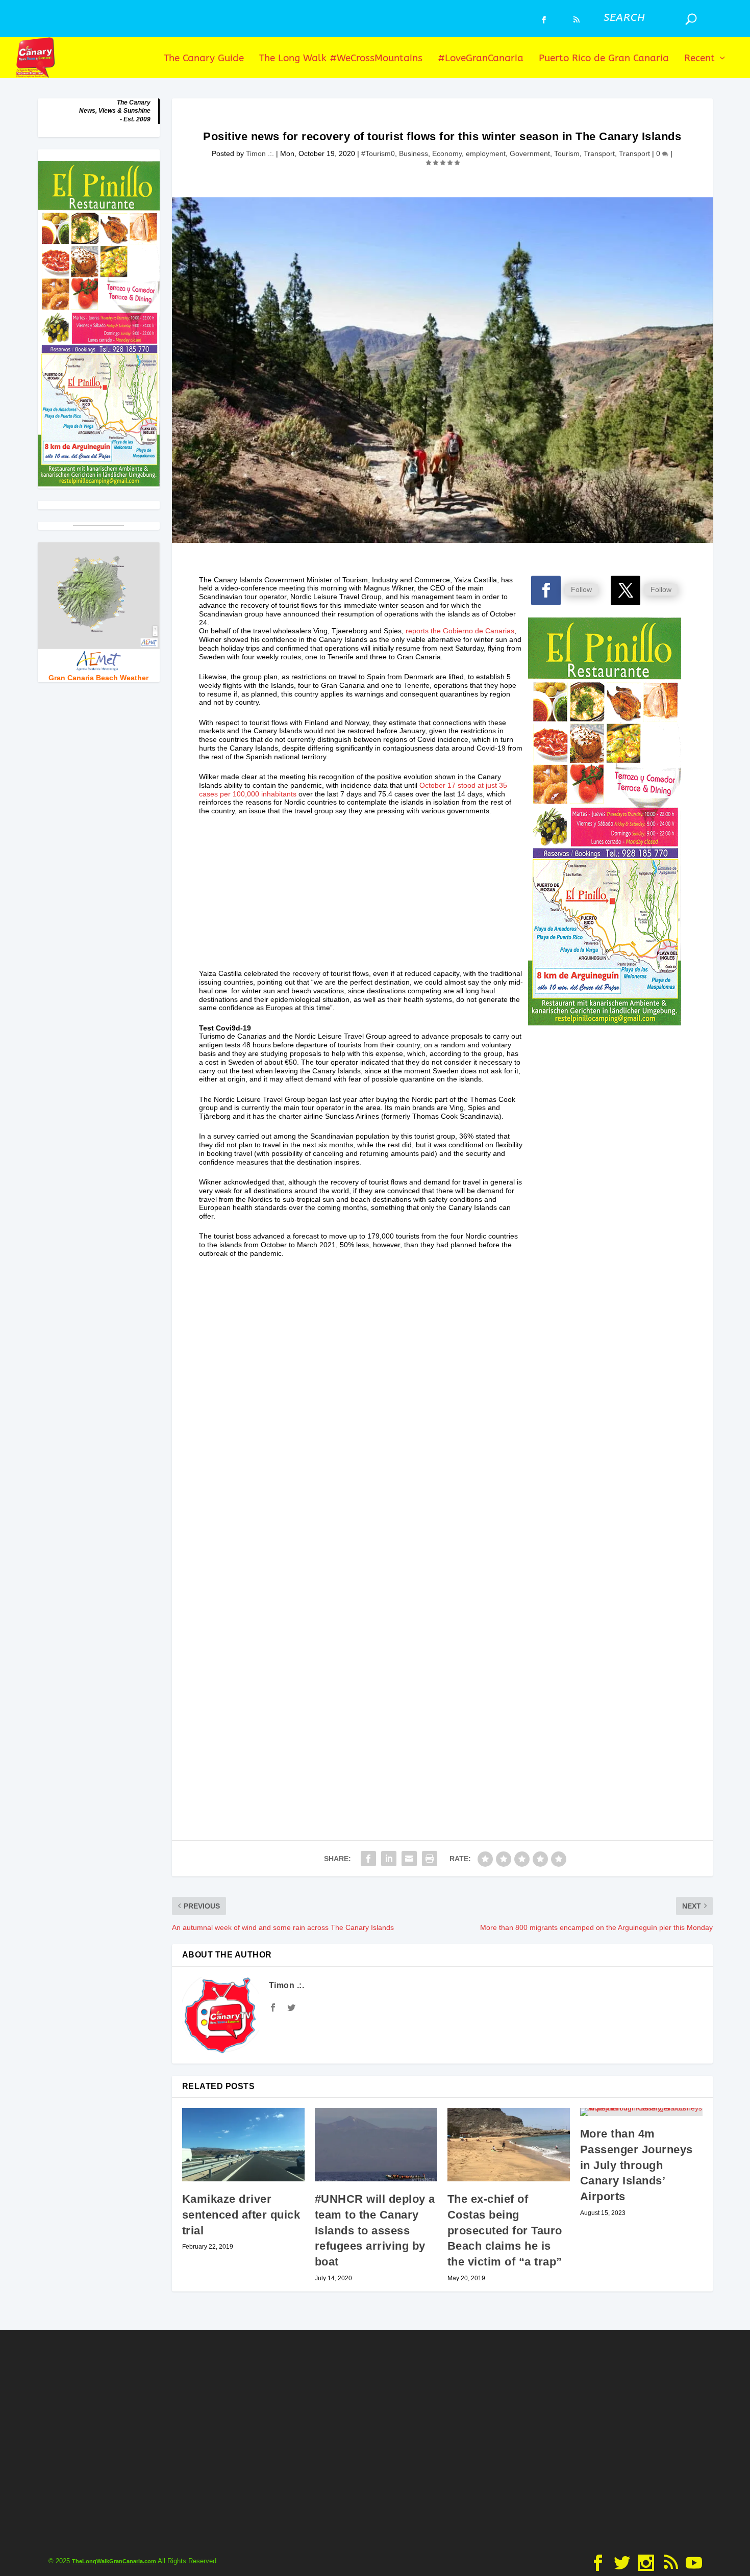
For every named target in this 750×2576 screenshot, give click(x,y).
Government (530, 153)
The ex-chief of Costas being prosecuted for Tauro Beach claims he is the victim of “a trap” (505, 2230)
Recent (699, 59)
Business (414, 153)
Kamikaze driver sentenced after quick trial (241, 2215)
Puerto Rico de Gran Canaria (604, 59)
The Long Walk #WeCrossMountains (341, 59)
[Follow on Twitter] (626, 590)
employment (486, 153)
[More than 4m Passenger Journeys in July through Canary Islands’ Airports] (641, 2112)
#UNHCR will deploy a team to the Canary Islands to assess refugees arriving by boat (375, 2230)
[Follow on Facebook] (546, 590)
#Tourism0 (378, 153)
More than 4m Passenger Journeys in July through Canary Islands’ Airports (636, 2165)
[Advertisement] (361, 898)
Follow (581, 589)
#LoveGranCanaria (481, 59)
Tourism (567, 153)
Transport (599, 153)
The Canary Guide (204, 59)
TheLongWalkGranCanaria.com (114, 2561)
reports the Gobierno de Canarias (460, 631)
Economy (447, 153)
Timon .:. (260, 153)
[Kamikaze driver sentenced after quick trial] (243, 2145)
